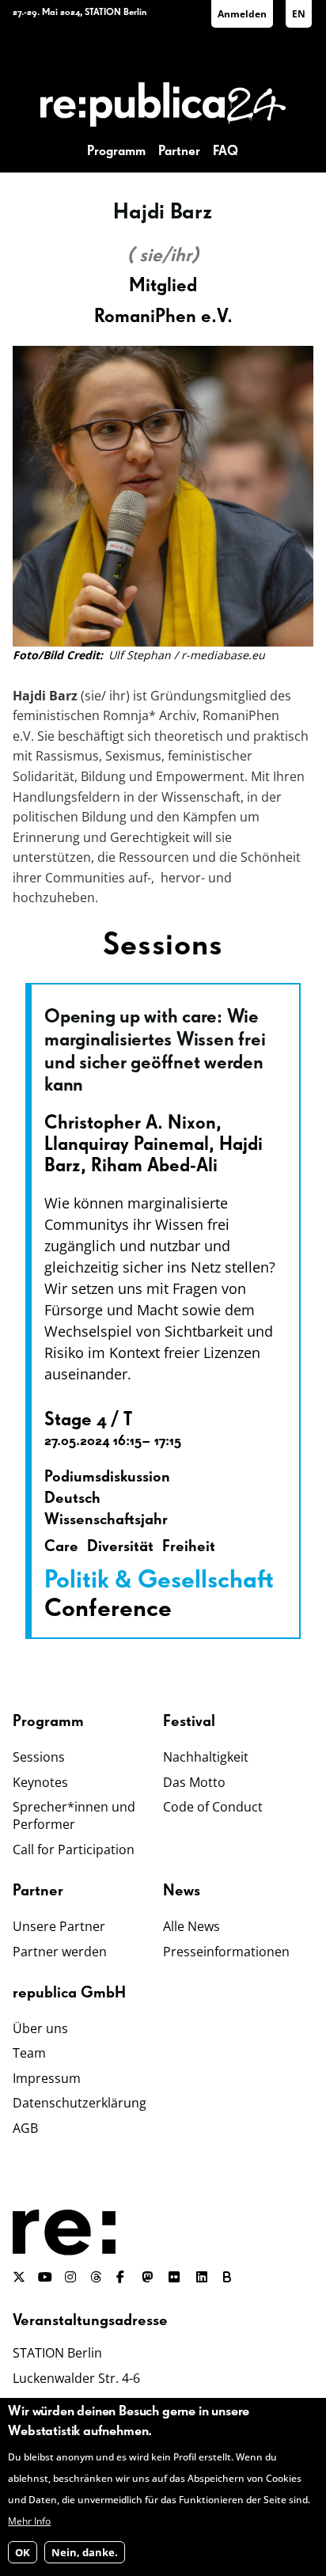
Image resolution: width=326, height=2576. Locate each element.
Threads (97, 2277)
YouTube (45, 2277)
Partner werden (60, 1952)
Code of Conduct (213, 1807)
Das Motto (194, 1782)
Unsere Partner (59, 1926)
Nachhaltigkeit (206, 1757)
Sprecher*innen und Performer (74, 1815)
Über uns (40, 2028)
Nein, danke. (85, 2552)
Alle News (191, 1926)
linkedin (203, 2277)
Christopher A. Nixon (130, 1123)
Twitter (19, 2277)
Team (29, 2053)
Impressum (47, 2078)
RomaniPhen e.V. (163, 317)
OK (23, 2552)
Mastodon (149, 2277)
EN (299, 14)
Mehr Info (29, 2521)
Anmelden (242, 14)
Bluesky (230, 2277)
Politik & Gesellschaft (159, 1580)
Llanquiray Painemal (127, 1144)
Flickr (183, 2277)
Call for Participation (74, 1849)
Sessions (39, 1757)
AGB (25, 2128)
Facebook (123, 2277)
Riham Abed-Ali (154, 1166)
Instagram (71, 2277)
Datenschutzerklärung (80, 2103)
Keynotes (40, 1782)
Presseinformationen (226, 1952)
